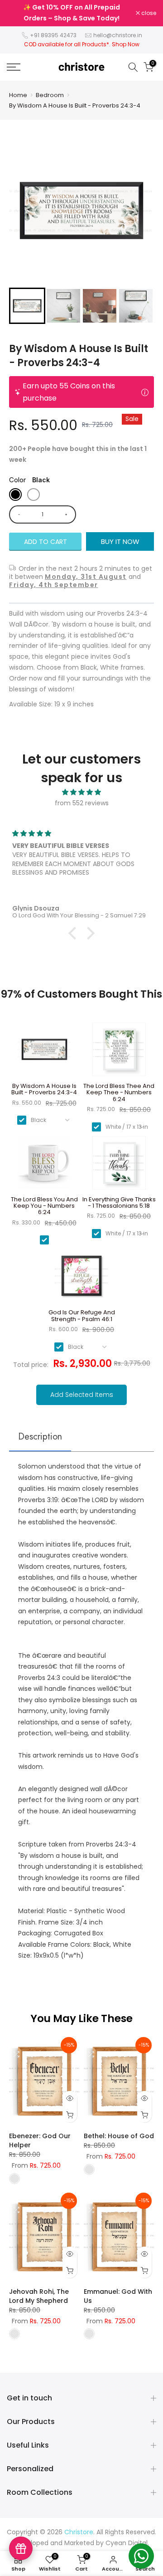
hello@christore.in (118, 35)
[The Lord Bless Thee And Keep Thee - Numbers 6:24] (119, 1053)
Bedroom (50, 95)
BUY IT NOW (120, 541)
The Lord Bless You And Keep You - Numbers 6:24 (44, 1206)
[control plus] (68, 514)
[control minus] (17, 514)
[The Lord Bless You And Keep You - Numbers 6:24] (44, 1166)
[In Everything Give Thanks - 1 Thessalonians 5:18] (119, 1166)
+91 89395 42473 (53, 35)
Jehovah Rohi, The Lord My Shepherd (39, 2296)
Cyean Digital (127, 2543)
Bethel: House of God (119, 2136)
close (148, 13)
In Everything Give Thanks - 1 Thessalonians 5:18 (119, 1203)
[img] (81, 792)
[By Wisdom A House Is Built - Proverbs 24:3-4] (44, 1053)
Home (18, 95)
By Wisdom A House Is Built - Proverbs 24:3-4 (75, 105)
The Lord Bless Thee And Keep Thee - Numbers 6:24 (119, 1093)
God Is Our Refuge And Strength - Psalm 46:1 (82, 1316)
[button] (27, 306)
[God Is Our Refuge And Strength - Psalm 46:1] (82, 1279)
